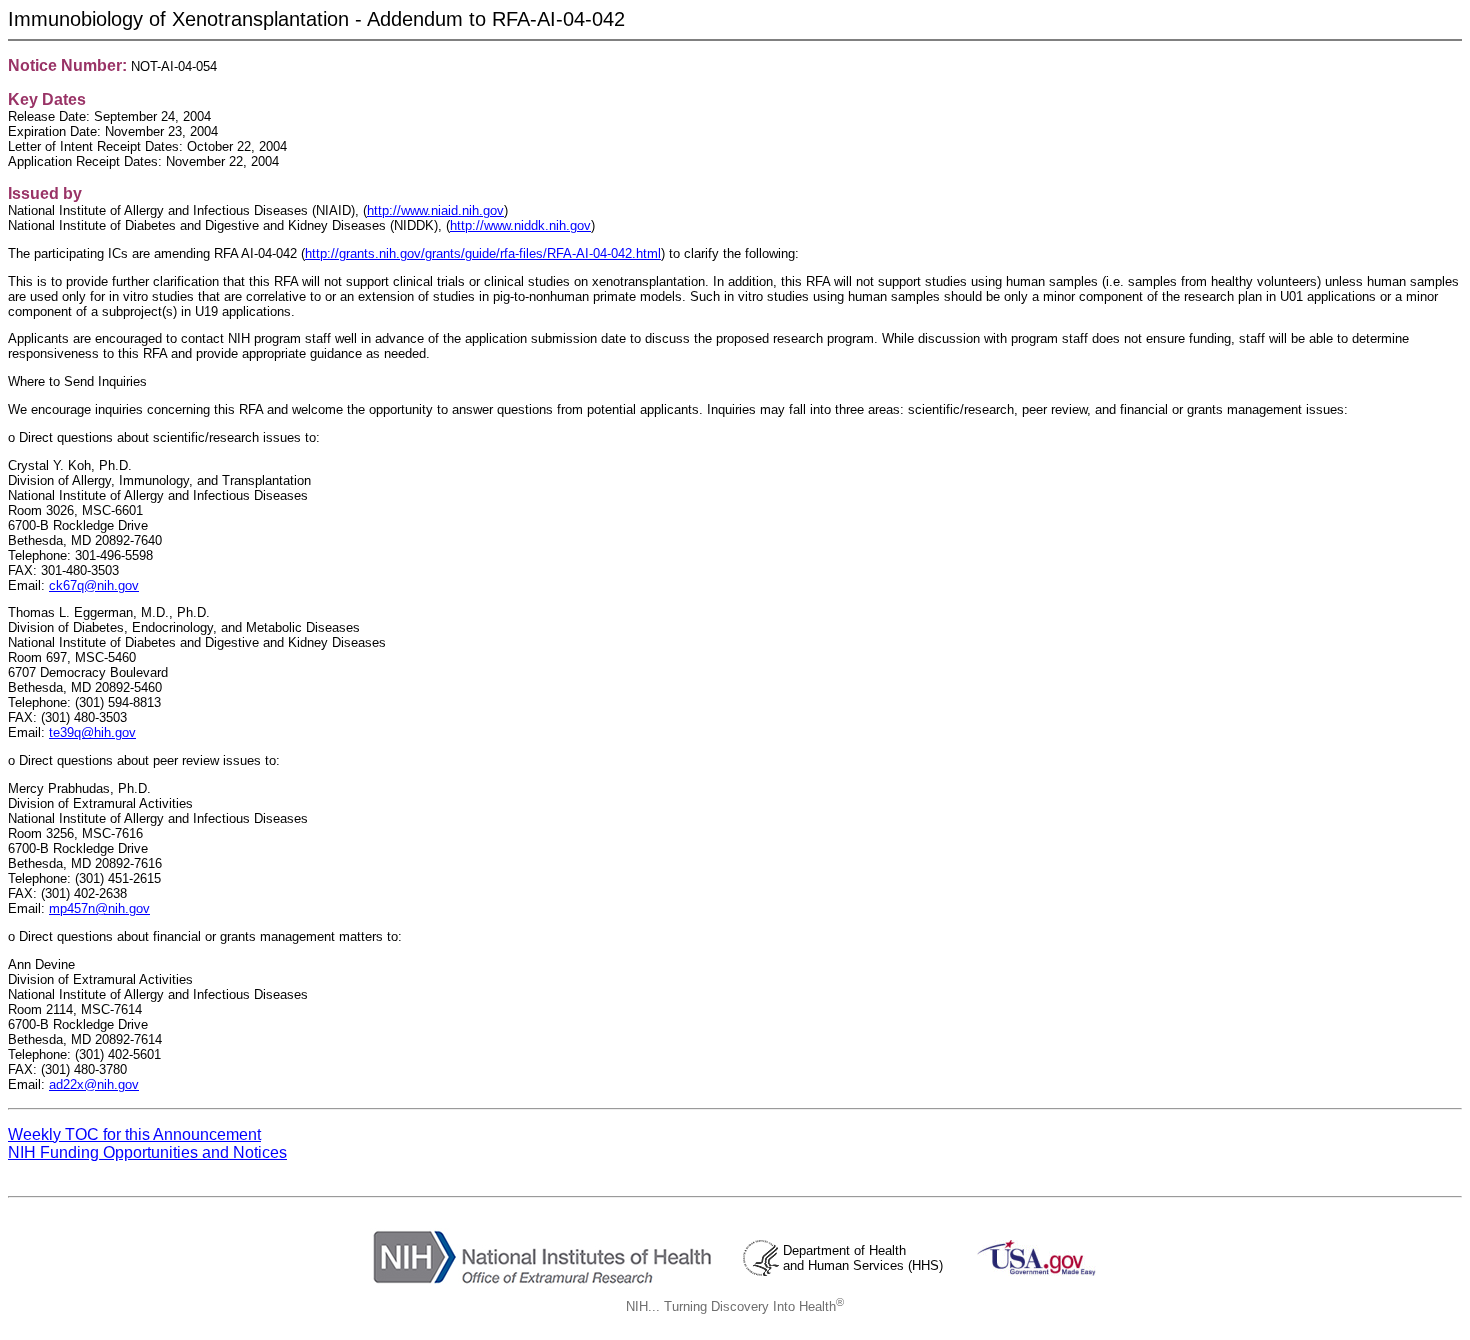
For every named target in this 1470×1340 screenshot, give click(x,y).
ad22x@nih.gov (94, 1084)
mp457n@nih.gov (99, 908)
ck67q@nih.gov (94, 585)
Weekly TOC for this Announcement (134, 1134)
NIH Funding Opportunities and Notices (147, 1152)
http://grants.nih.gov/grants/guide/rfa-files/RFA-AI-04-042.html (483, 253)
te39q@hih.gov (92, 732)
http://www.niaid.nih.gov (435, 210)
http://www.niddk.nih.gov (520, 225)
